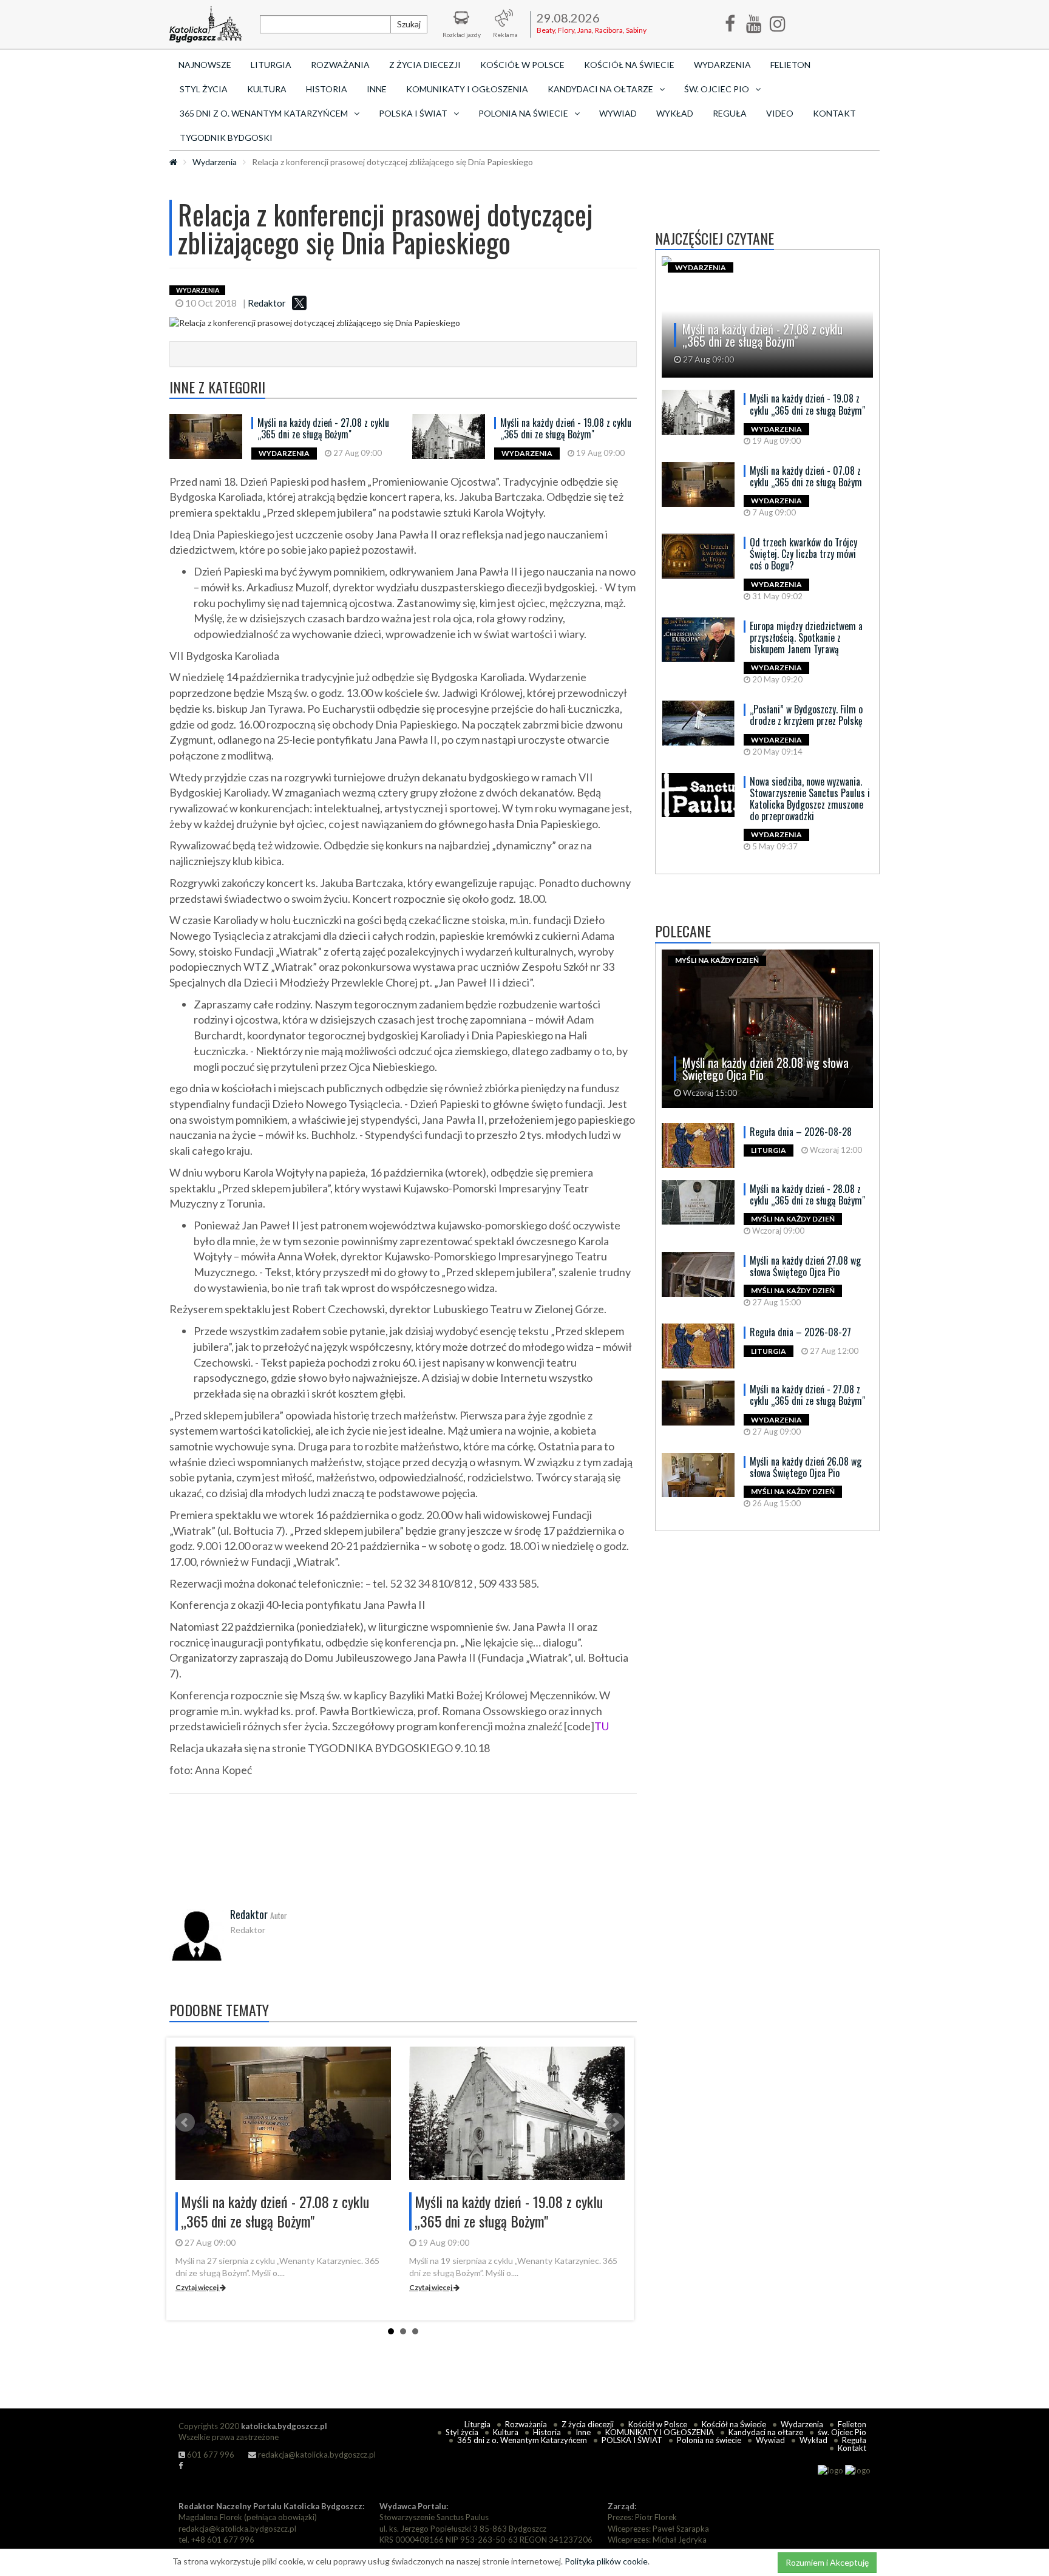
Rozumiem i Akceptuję (827, 2562)
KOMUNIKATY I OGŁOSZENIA (467, 89)
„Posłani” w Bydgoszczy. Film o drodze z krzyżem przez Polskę (806, 715)
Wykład (675, 113)
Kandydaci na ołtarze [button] (600, 89)
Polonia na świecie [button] (523, 113)
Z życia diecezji (425, 65)
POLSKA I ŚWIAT (632, 2440)
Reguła (730, 113)
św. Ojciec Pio (842, 2432)
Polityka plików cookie (606, 2561)
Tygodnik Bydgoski (226, 138)
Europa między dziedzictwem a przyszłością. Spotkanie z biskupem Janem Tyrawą (806, 637)
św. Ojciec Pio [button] (717, 89)
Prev (185, 2122)
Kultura (267, 89)
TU (602, 1726)
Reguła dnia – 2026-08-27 (800, 1332)
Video (780, 113)
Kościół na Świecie (629, 65)
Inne (377, 89)
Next (615, 2122)
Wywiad (618, 113)
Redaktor (267, 303)
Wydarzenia (722, 65)
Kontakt (834, 113)
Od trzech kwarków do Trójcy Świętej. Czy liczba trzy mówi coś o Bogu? (803, 554)
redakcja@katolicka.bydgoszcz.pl (316, 2455)
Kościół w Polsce (522, 65)
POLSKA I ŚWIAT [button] (413, 113)
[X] (299, 303)
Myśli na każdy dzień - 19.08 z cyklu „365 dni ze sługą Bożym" (566, 428)
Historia (327, 89)
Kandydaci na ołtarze (766, 2432)
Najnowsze (205, 65)
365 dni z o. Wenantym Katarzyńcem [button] (264, 113)
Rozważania (340, 65)
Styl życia (204, 89)
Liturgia (271, 65)
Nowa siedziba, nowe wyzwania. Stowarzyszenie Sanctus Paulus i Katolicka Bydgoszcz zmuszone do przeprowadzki (810, 799)
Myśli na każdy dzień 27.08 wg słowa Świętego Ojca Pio (805, 1266)
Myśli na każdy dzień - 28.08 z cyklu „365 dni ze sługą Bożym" (807, 1195)
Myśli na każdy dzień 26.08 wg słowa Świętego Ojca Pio (806, 1467)
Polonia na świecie (709, 2440)
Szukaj (409, 24)
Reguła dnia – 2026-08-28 (801, 1132)
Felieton (790, 65)
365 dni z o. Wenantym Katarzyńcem (522, 2440)
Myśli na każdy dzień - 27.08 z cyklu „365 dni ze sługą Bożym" (323, 428)
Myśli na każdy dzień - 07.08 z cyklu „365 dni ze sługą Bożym (806, 476)
